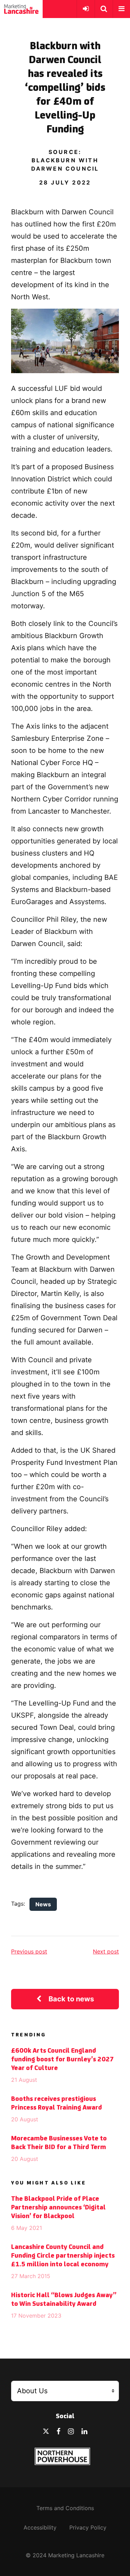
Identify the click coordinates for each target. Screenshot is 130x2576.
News (43, 1904)
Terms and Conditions (65, 2508)
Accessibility (40, 2527)
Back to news (71, 1999)
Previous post (29, 1951)
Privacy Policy (88, 2527)
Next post (106, 1951)
